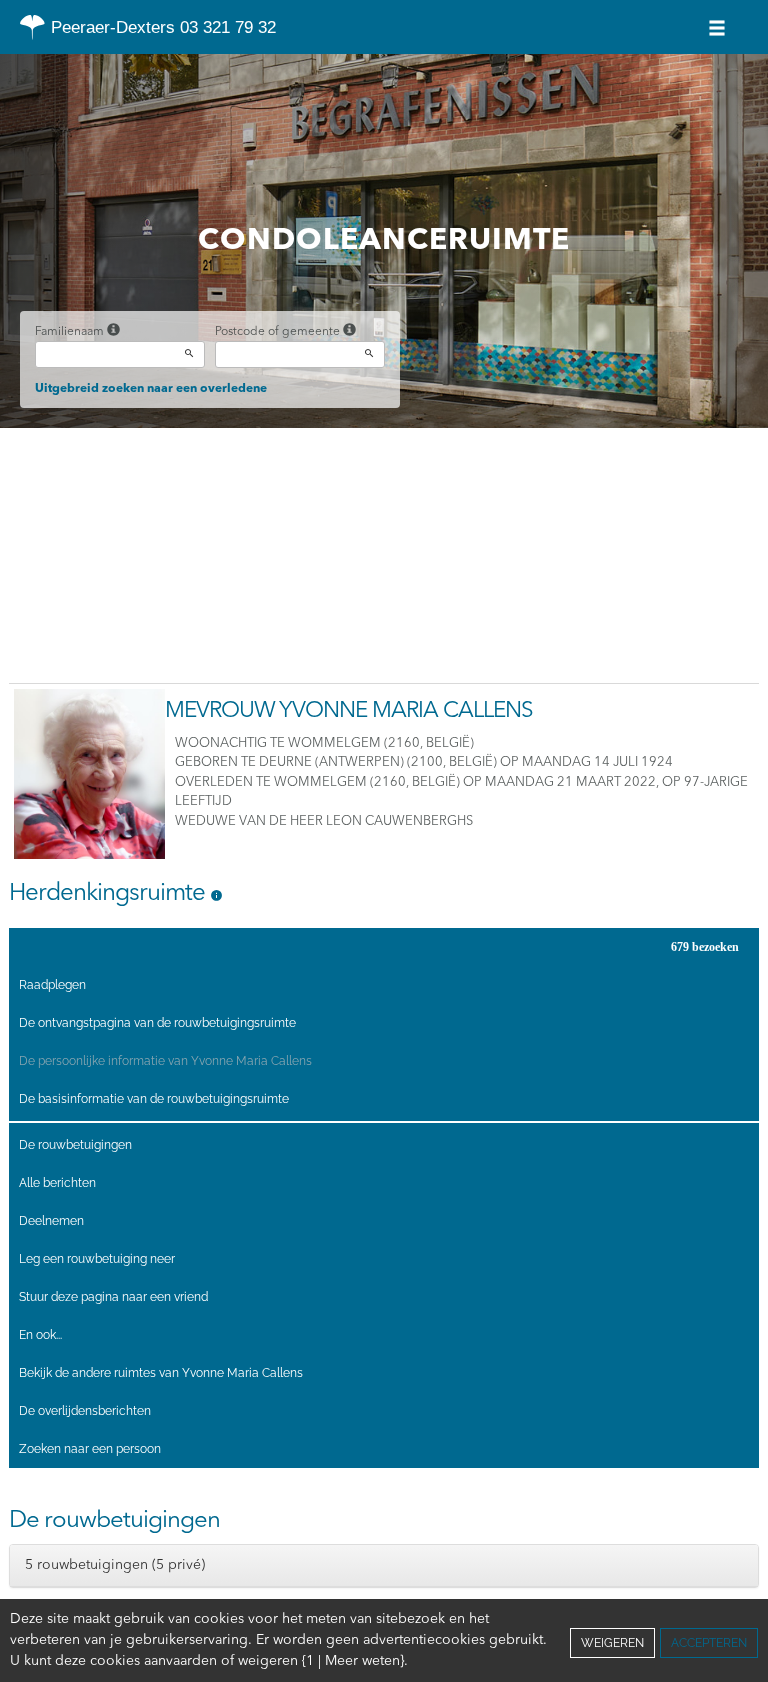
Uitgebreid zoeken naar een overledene (151, 389)
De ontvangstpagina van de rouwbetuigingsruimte (157, 1023)
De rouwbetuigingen (75, 1145)
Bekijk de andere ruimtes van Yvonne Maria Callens (161, 1373)
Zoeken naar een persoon (90, 1449)
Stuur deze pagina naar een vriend (113, 1297)
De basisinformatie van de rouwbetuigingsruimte (154, 1099)
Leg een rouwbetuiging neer (97, 1259)
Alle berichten (57, 1183)
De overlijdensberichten (85, 1411)
